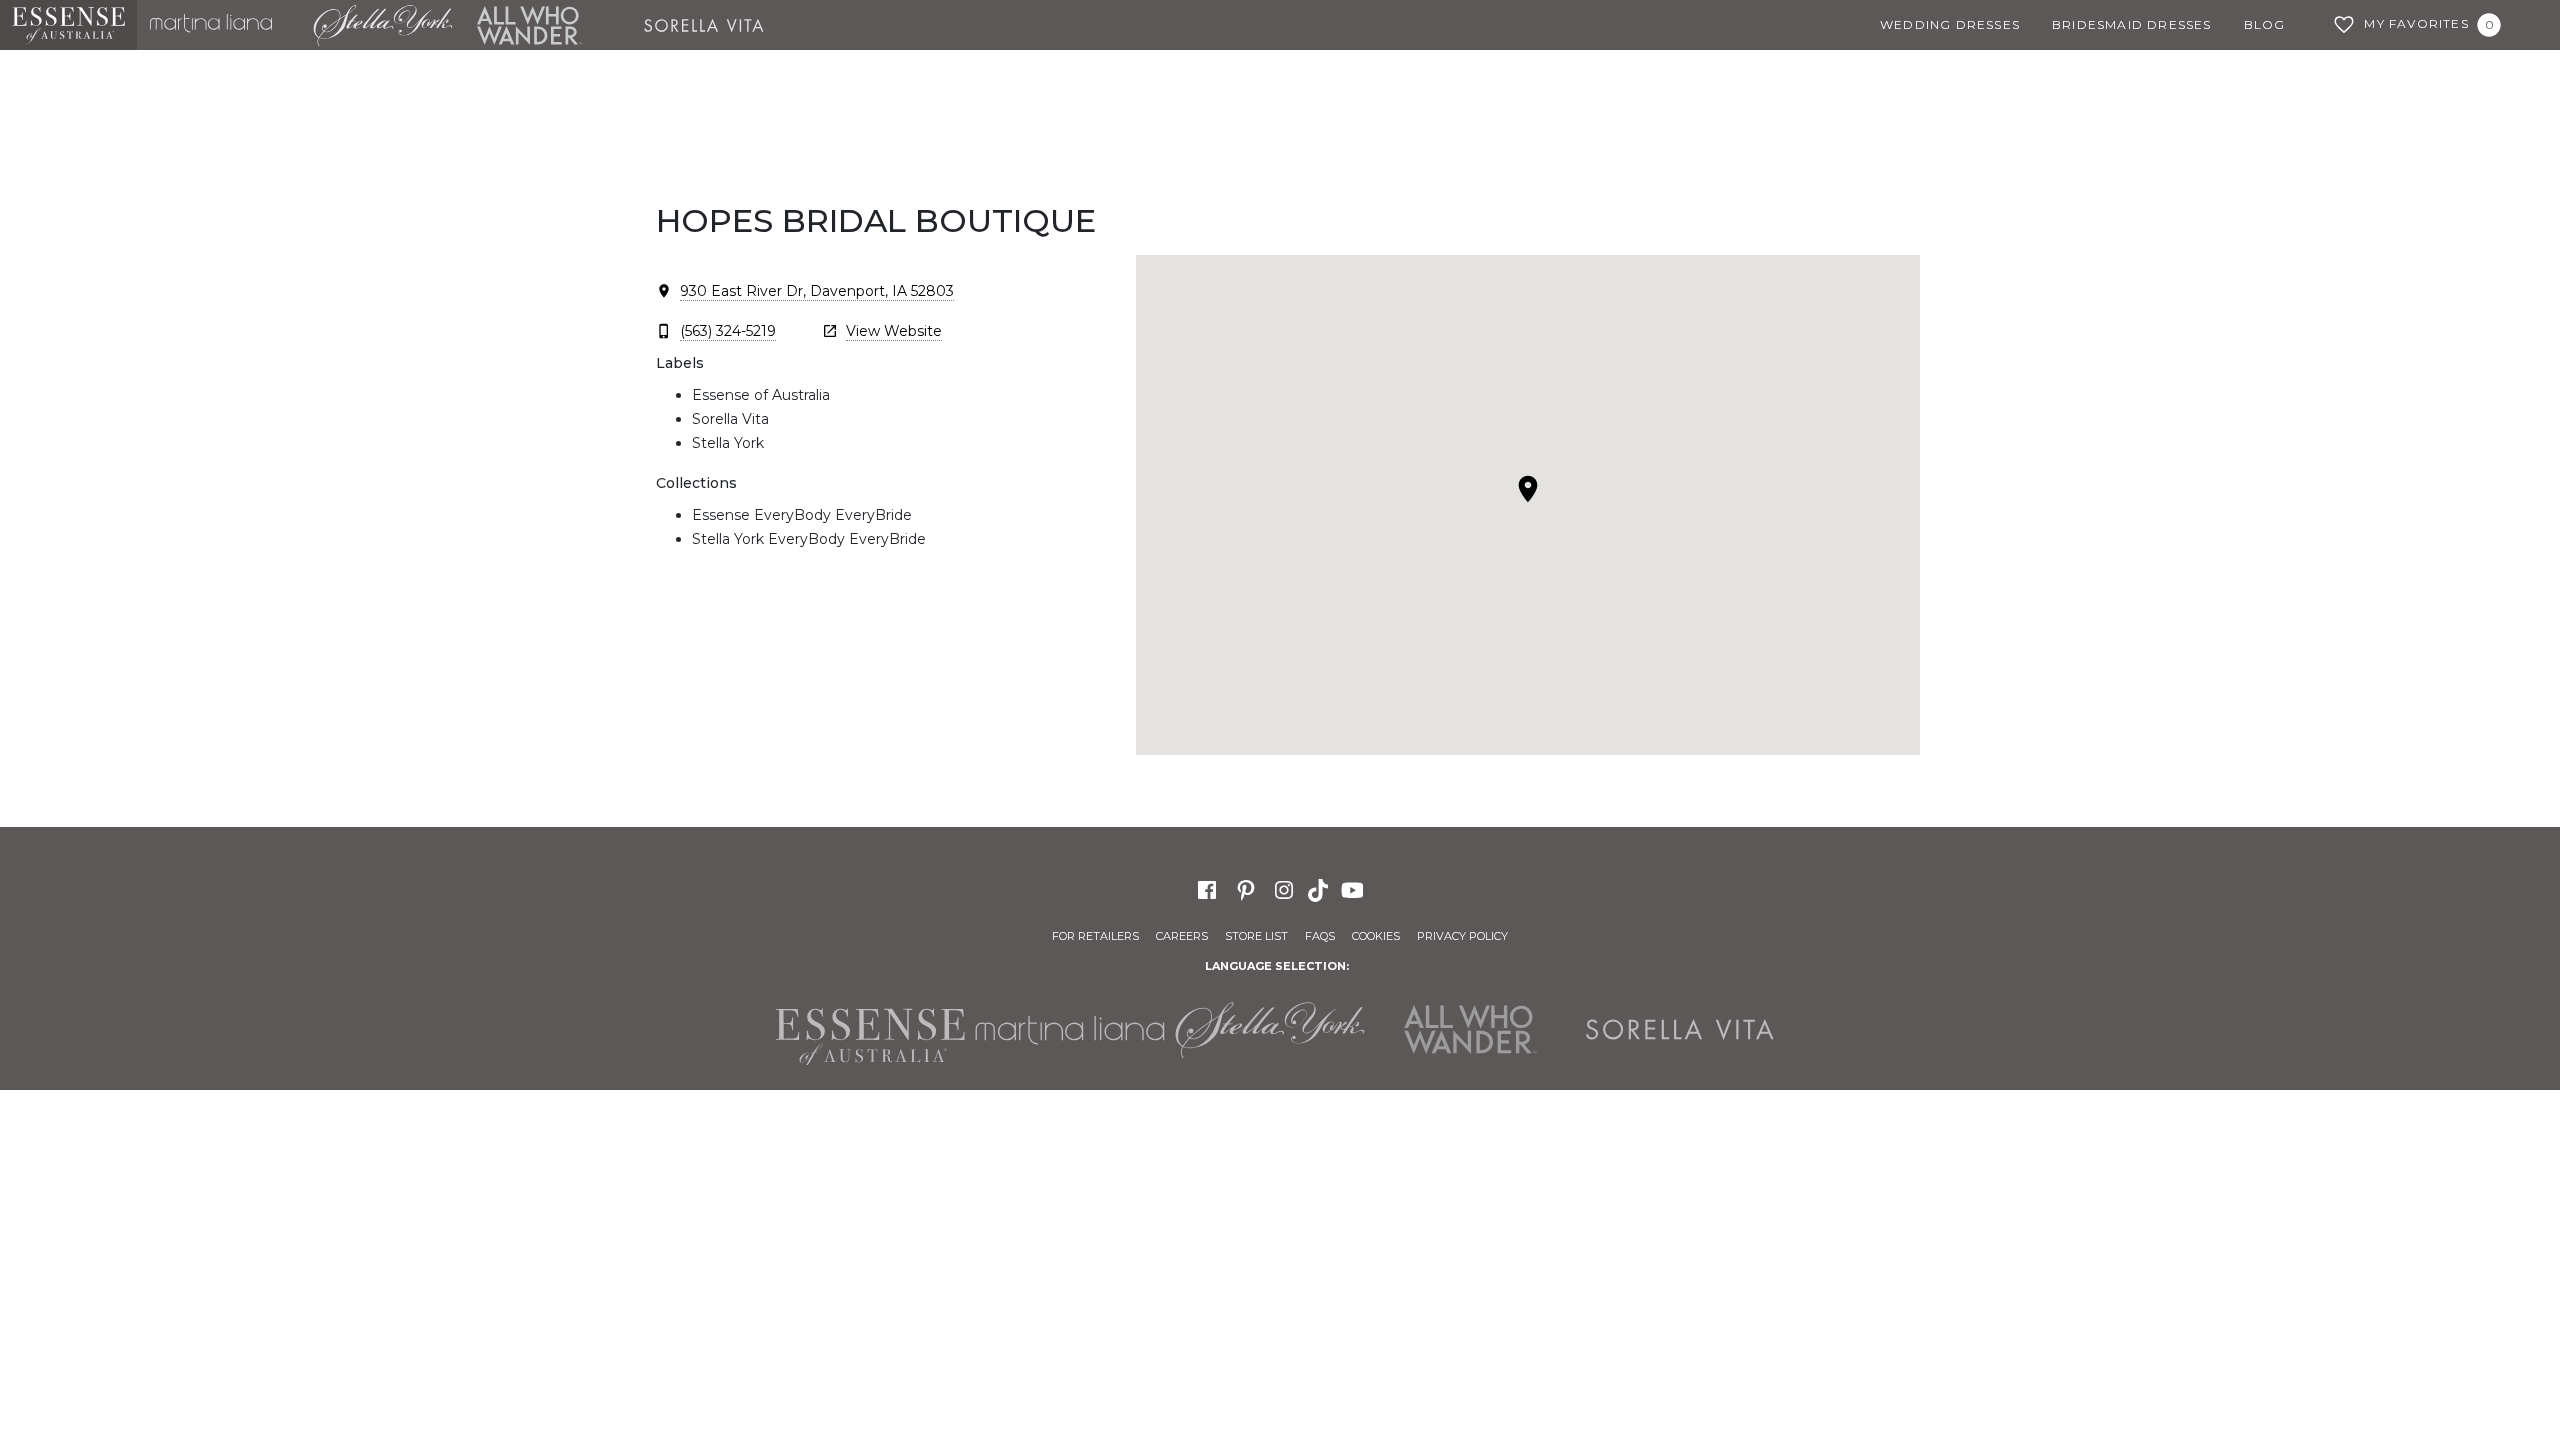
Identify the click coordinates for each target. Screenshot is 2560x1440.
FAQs (1320, 936)
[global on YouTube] (1355, 889)
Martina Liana (219, 25)
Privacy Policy (1462, 936)
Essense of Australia (68, 25)
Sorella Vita (711, 25)
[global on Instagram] (1284, 889)
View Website (894, 331)
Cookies (1376, 936)
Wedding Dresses (1950, 24)
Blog (2265, 24)
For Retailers (1095, 936)
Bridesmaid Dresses (2132, 24)
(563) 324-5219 (728, 331)
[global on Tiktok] (1320, 889)
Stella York (382, 25)
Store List (1256, 936)
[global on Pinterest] (1246, 889)
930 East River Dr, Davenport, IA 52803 (817, 291)
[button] (1528, 489)
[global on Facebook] (1207, 889)
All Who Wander (529, 25)
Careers (1182, 936)
